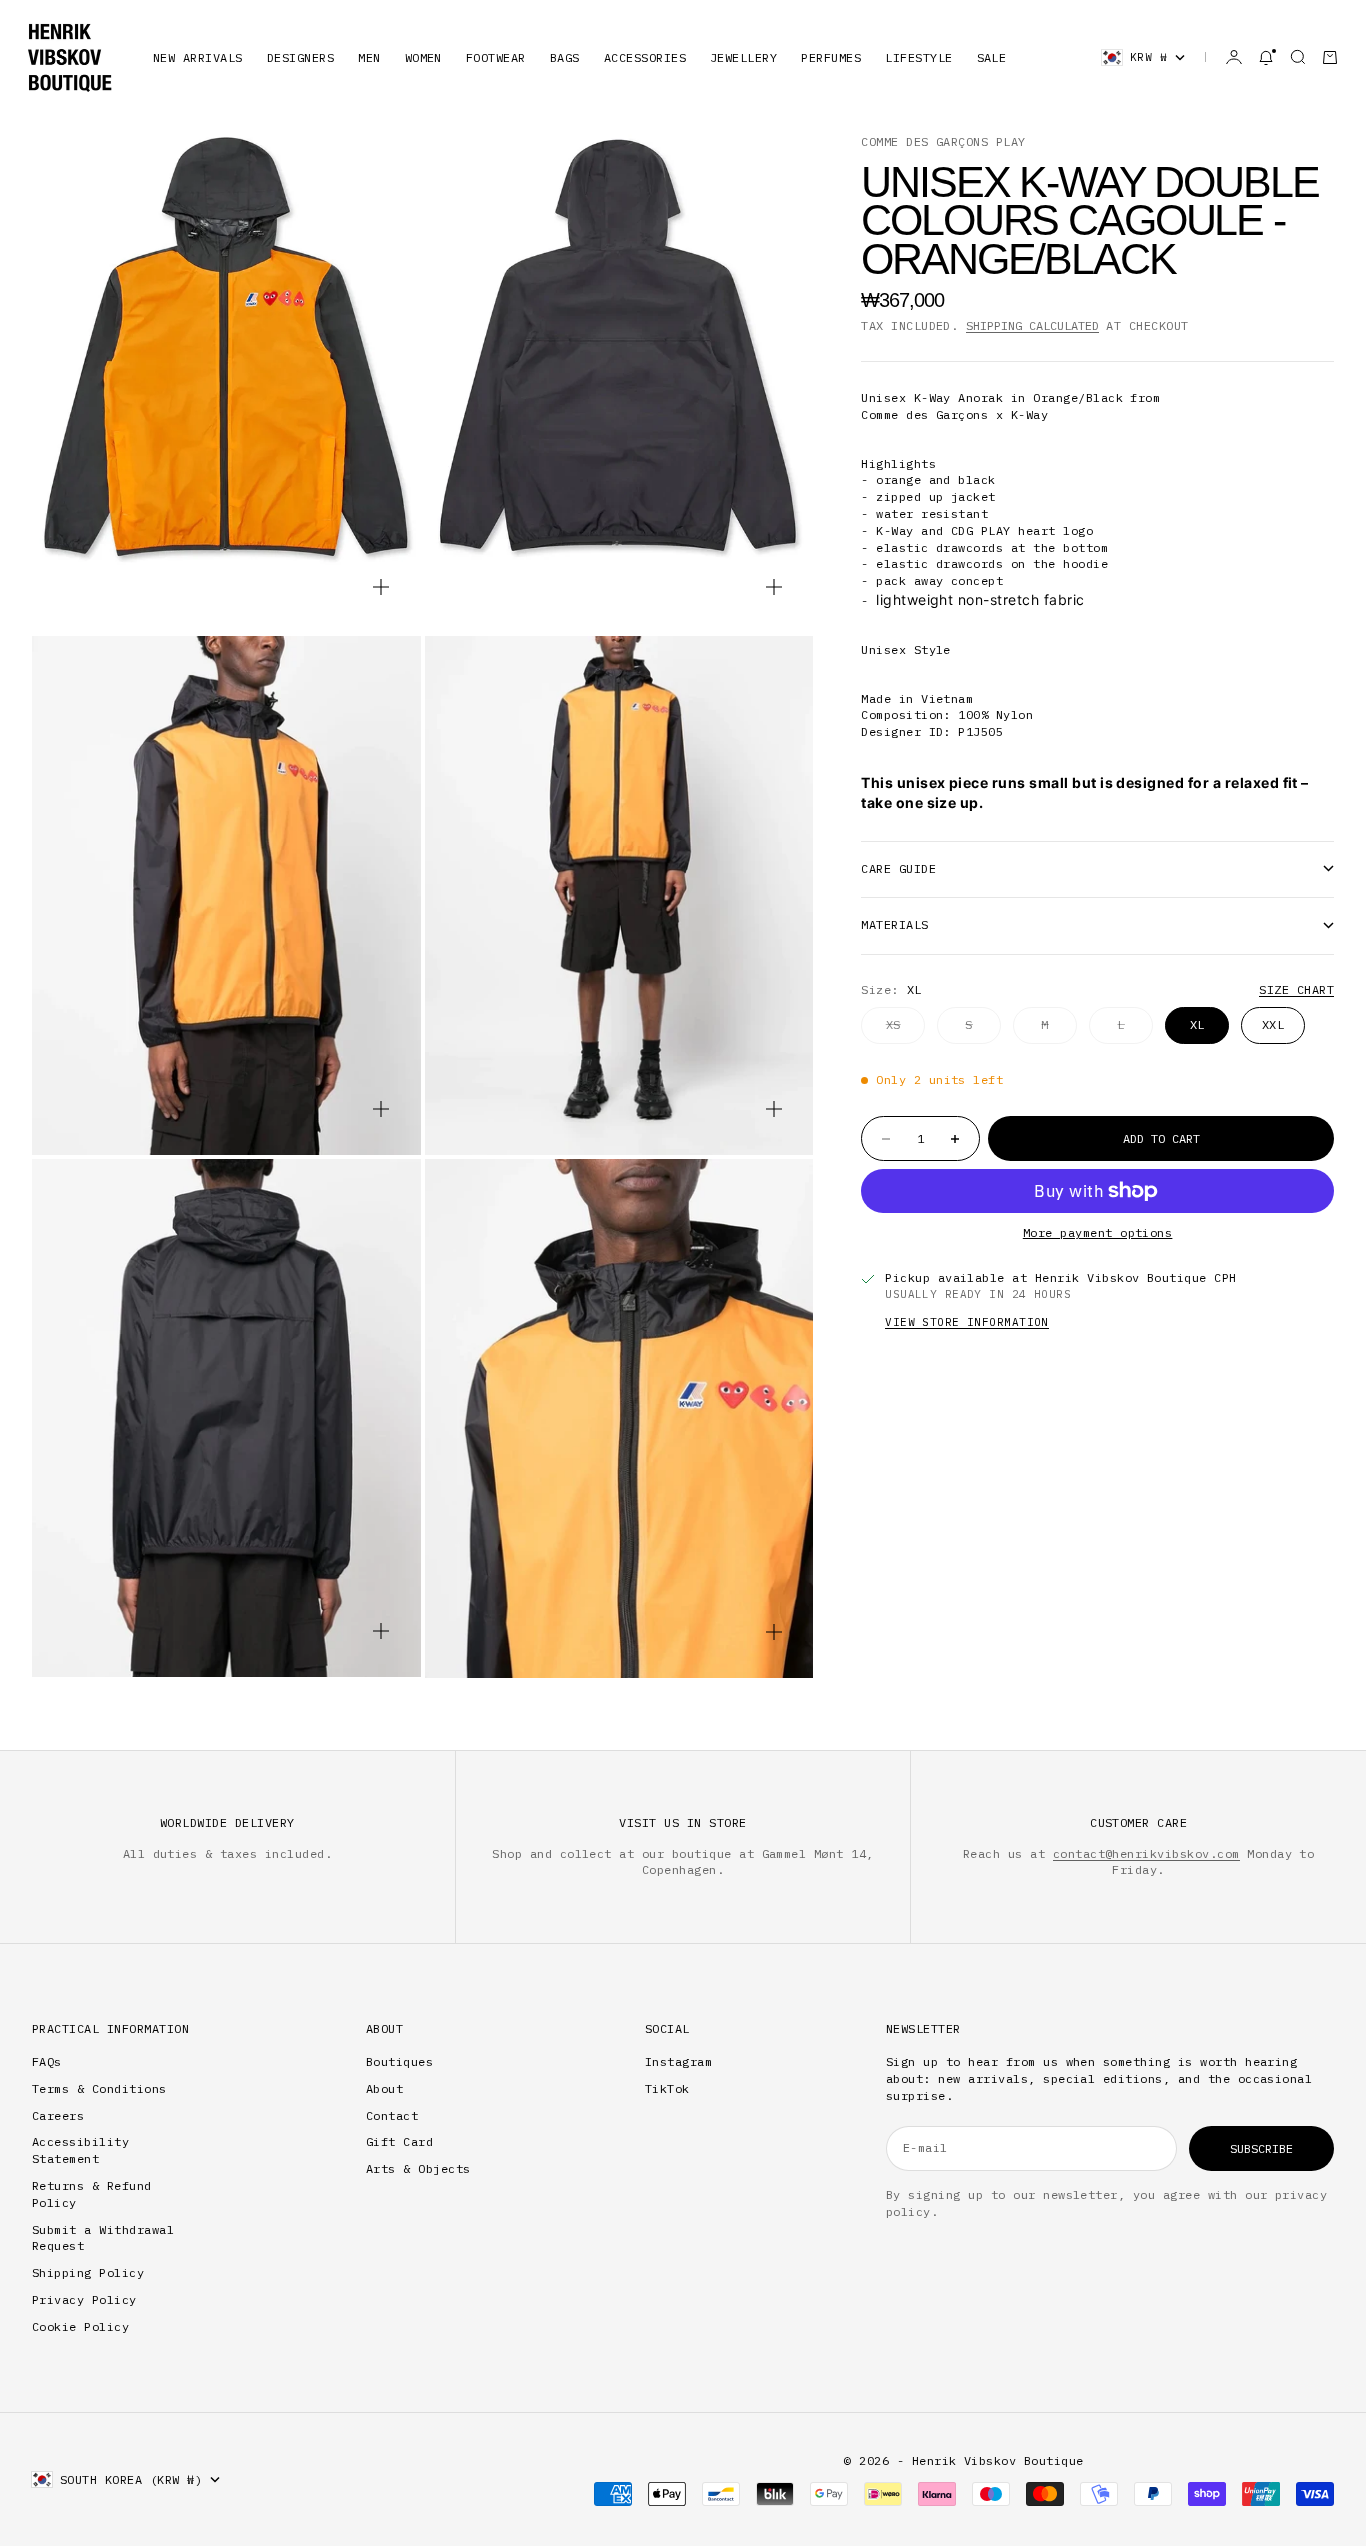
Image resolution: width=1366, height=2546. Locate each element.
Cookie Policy (80, 2326)
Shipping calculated (1032, 325)
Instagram (678, 2061)
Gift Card (399, 2141)
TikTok (667, 2088)
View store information (967, 1322)
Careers (58, 2115)
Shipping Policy (88, 2272)
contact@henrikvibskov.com (1146, 1853)
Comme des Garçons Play (943, 141)
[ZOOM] (381, 587)
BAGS (565, 57)
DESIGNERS (300, 57)
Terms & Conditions (99, 2088)
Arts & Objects (418, 2168)
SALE (992, 57)
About (384, 2088)
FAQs (47, 2061)
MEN (369, 57)
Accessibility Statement (80, 2150)
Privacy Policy (84, 2299)
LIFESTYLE (918, 57)
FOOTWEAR (496, 57)
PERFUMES (831, 57)
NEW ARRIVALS (198, 57)
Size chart (1296, 989)
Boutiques (399, 2061)
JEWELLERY (743, 57)
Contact (392, 2115)
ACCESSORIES (645, 57)
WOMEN (423, 57)
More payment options (1098, 1232)
